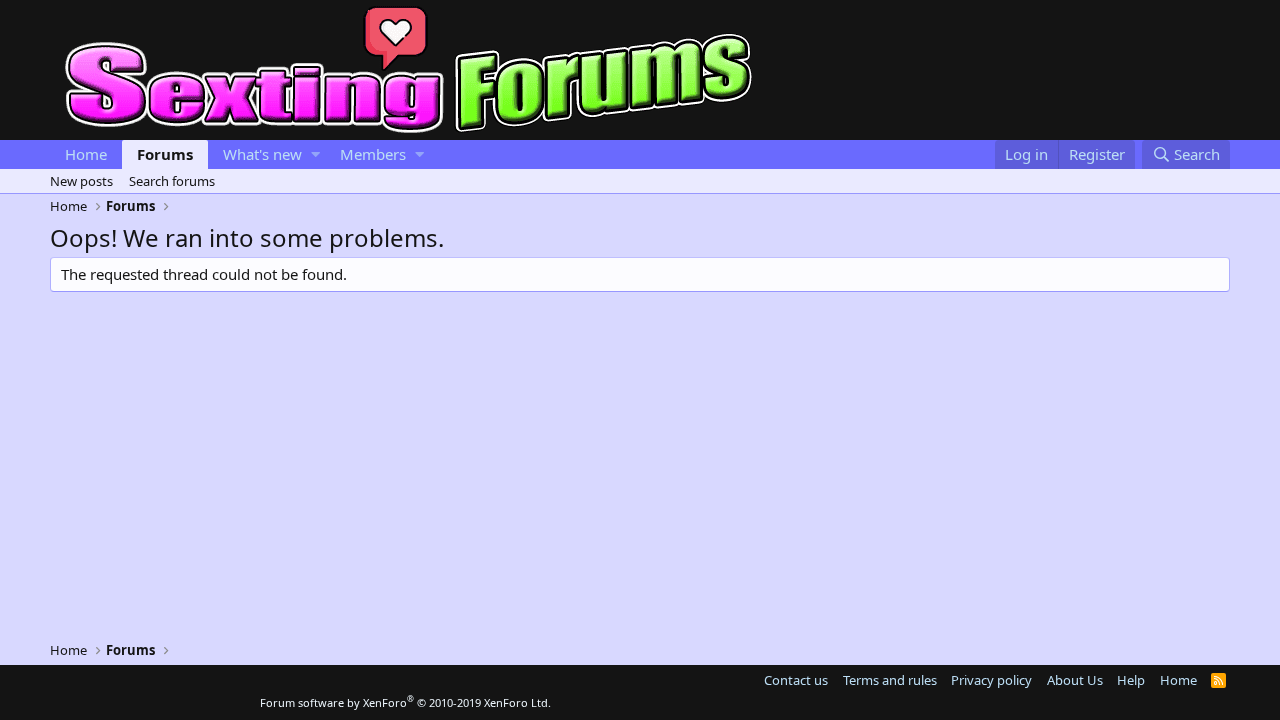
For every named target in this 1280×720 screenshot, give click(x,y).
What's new (262, 154)
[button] (315, 154)
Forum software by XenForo (405, 702)
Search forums (172, 181)
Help (1131, 680)
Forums (165, 154)
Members (373, 154)
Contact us (796, 680)
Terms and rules (890, 680)
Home (86, 154)
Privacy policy (991, 680)
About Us (1075, 680)
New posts (81, 181)
